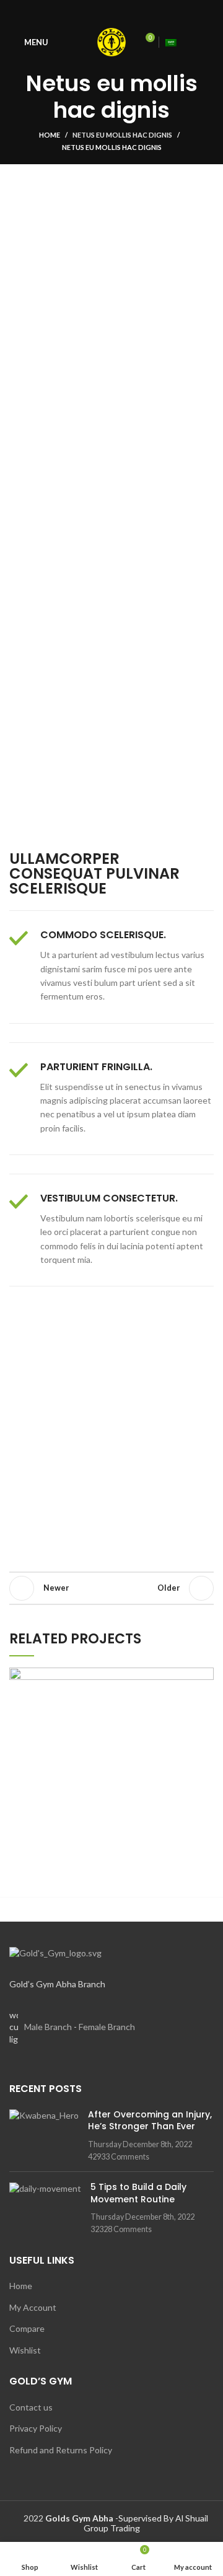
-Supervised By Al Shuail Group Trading (127, 2523)
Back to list (111, 1588)
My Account (33, 2307)
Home (50, 135)
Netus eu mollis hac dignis (122, 135)
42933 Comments (119, 2157)
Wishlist (25, 2350)
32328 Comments (121, 2229)
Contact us (31, 2407)
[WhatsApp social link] (126, 12)
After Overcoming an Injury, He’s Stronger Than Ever (150, 2121)
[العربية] (171, 42)
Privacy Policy (36, 2428)
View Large (204, 1677)
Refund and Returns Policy (61, 2450)
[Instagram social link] (98, 12)
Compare (27, 2328)
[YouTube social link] (112, 12)
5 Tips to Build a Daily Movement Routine (138, 2193)
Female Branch (107, 2027)
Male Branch (48, 2027)
